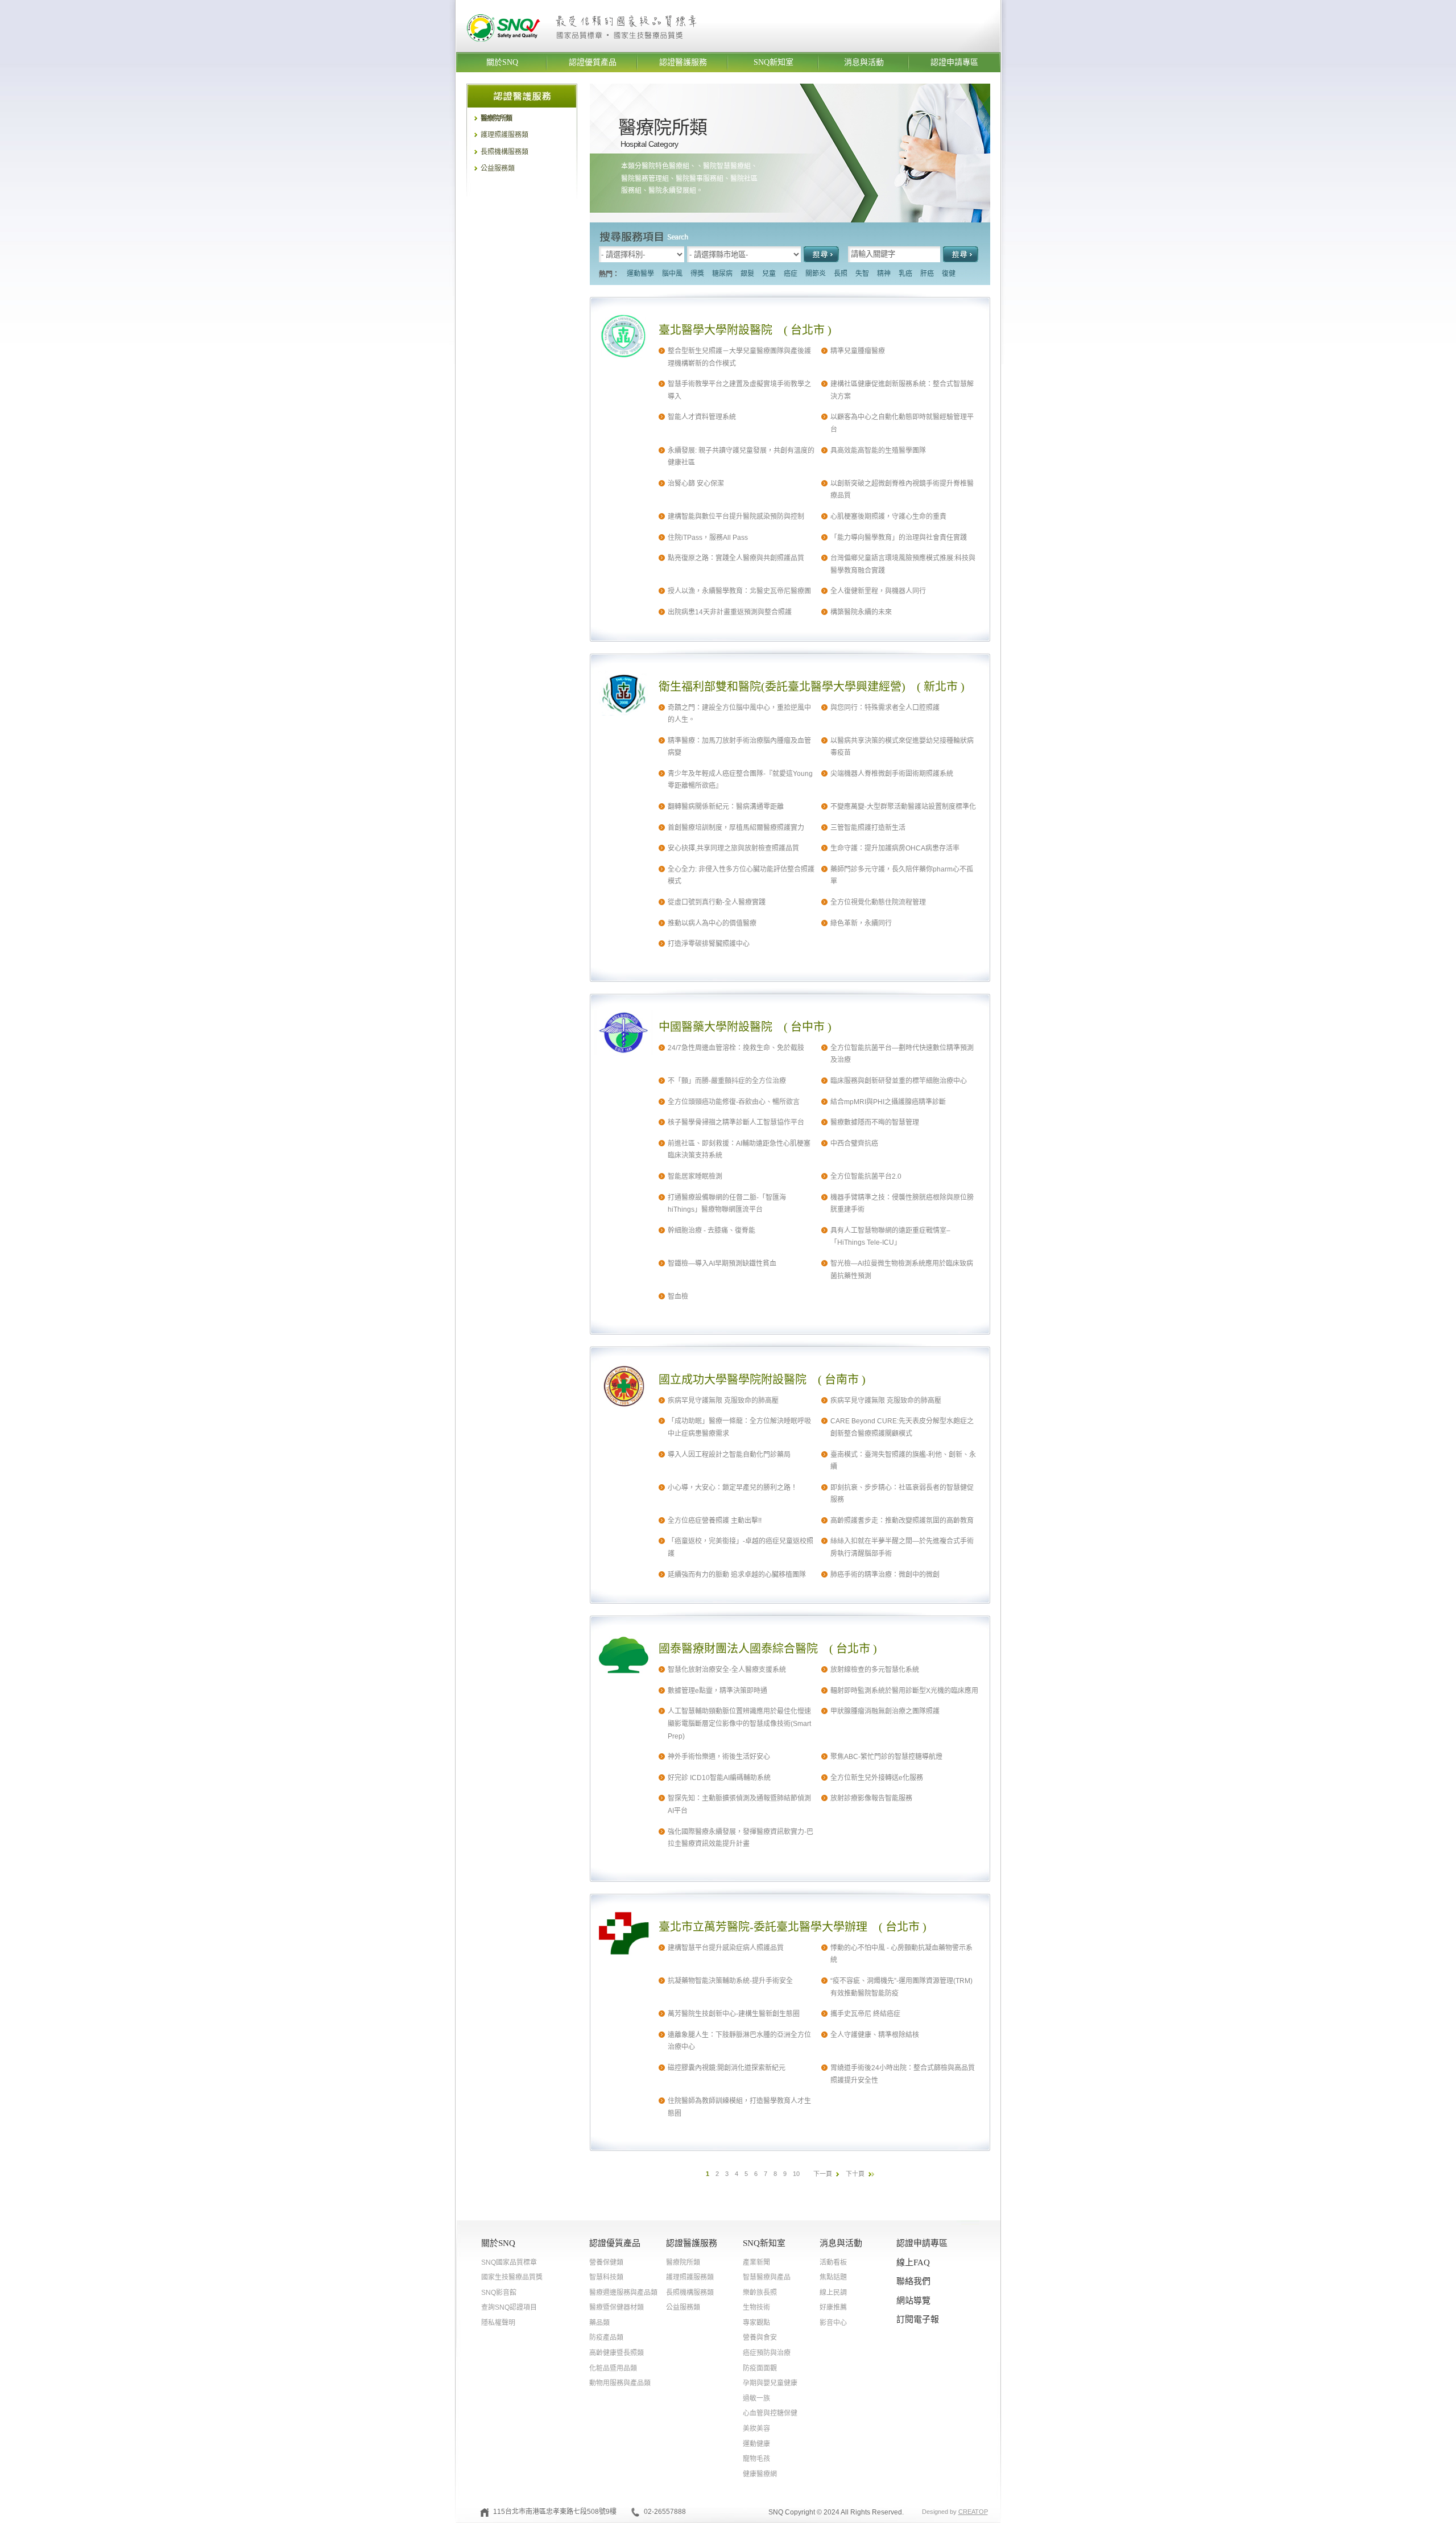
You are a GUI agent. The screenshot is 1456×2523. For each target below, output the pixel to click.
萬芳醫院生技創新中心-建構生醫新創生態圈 (734, 2014)
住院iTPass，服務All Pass (708, 538)
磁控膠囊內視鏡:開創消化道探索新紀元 (727, 2068)
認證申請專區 (954, 62)
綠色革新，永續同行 (861, 923)
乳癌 (905, 274)
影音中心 (833, 2323)
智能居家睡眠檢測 (695, 1176)
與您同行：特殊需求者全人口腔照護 (885, 708)
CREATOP (973, 2512)
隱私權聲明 (498, 2323)
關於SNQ (502, 62)
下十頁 (855, 2174)
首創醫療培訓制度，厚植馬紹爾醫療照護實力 (736, 828)
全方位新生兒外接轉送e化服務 (877, 1778)
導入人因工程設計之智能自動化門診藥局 (729, 1455)
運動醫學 (640, 274)
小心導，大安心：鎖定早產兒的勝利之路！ (733, 1488)
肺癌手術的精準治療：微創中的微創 (885, 1575)
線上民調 (833, 2293)
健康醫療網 (760, 2474)
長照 (841, 274)
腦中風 (672, 274)
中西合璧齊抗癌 (854, 1143)
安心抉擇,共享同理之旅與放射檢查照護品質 (733, 848)
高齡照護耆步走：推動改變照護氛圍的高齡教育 (902, 1521)
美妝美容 (756, 2429)
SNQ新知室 (773, 62)
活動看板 (833, 2262)
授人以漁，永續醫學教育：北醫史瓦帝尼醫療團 (739, 591)
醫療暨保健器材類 (617, 2307)
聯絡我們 (913, 2281)
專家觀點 (756, 2323)
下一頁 (823, 2174)
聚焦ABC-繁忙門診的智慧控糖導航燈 (886, 1757)
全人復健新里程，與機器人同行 (878, 591)
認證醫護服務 (683, 62)
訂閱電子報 (918, 2319)
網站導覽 (913, 2301)
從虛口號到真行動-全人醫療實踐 (717, 902)
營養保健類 (606, 2262)
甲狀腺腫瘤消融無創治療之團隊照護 (885, 1711)
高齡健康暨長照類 (617, 2353)
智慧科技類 (606, 2277)
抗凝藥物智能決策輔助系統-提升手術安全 (730, 1981)
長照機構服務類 (504, 152)
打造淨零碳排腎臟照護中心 (709, 944)
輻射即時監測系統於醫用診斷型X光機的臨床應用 (904, 1691)
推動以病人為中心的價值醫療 (712, 923)
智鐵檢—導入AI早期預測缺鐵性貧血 (722, 1263)
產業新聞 (756, 2262)
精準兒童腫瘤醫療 (858, 351)
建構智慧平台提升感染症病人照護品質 (726, 1948)
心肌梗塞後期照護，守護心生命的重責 (888, 517)
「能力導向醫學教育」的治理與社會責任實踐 (899, 538)
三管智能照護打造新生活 (868, 828)
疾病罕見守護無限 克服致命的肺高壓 (723, 1401)
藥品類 (599, 2323)
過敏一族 (756, 2398)
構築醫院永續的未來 (861, 612)
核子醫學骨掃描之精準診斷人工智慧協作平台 (736, 1122)
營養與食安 (760, 2338)
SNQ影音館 (499, 2293)
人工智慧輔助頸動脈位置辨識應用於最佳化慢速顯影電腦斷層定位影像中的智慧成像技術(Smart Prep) (739, 1723)
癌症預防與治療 (767, 2353)
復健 (949, 274)
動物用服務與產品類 (620, 2383)
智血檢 (678, 1296)
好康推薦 (833, 2307)
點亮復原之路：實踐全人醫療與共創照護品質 (736, 558)
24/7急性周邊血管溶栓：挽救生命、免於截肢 (736, 1048)
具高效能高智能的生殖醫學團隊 (878, 451)
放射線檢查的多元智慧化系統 (875, 1670)
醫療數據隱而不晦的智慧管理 (875, 1122)
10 (796, 2174)
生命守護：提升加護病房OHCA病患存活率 (895, 848)
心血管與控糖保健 (770, 2413)
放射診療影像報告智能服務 (871, 1798)
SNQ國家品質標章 (509, 2262)
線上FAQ (913, 2262)
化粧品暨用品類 (613, 2368)
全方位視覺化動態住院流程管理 (878, 902)
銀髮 (747, 274)
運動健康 (756, 2444)
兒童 (769, 274)
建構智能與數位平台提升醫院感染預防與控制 (736, 517)
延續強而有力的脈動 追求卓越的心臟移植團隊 (737, 1575)
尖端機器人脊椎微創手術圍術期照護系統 (892, 774)
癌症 (791, 274)
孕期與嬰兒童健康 (770, 2383)
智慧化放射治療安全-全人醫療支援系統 (727, 1670)
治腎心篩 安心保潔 (696, 484)
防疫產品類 (606, 2338)
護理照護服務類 (504, 135)
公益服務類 (498, 168)
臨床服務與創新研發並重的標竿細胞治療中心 (899, 1081)
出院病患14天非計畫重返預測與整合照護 (730, 612)
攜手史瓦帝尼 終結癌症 (865, 2014)
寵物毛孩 (756, 2459)
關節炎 (816, 274)
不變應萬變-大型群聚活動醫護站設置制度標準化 (903, 807)
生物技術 (756, 2307)
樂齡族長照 (760, 2293)
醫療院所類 (496, 118)
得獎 (697, 274)
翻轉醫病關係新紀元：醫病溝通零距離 (726, 807)
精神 (884, 274)
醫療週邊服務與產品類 (623, 2293)
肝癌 (927, 274)
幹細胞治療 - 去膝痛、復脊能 (712, 1230)
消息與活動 (864, 62)
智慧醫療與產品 (767, 2277)
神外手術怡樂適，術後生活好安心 (719, 1757)
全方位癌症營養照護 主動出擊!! (715, 1521)
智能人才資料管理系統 (702, 417)
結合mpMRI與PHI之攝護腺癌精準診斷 (888, 1102)
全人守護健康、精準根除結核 (875, 2035)
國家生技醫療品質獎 (512, 2277)
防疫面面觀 (760, 2368)
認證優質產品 (593, 62)
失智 (862, 274)
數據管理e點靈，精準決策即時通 (717, 1691)
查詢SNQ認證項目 (509, 2307)
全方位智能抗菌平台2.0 (866, 1176)
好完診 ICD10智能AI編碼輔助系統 (719, 1778)
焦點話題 (833, 2277)
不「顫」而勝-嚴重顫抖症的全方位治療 (727, 1081)
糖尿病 (722, 274)
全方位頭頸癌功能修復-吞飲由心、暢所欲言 (734, 1102)
